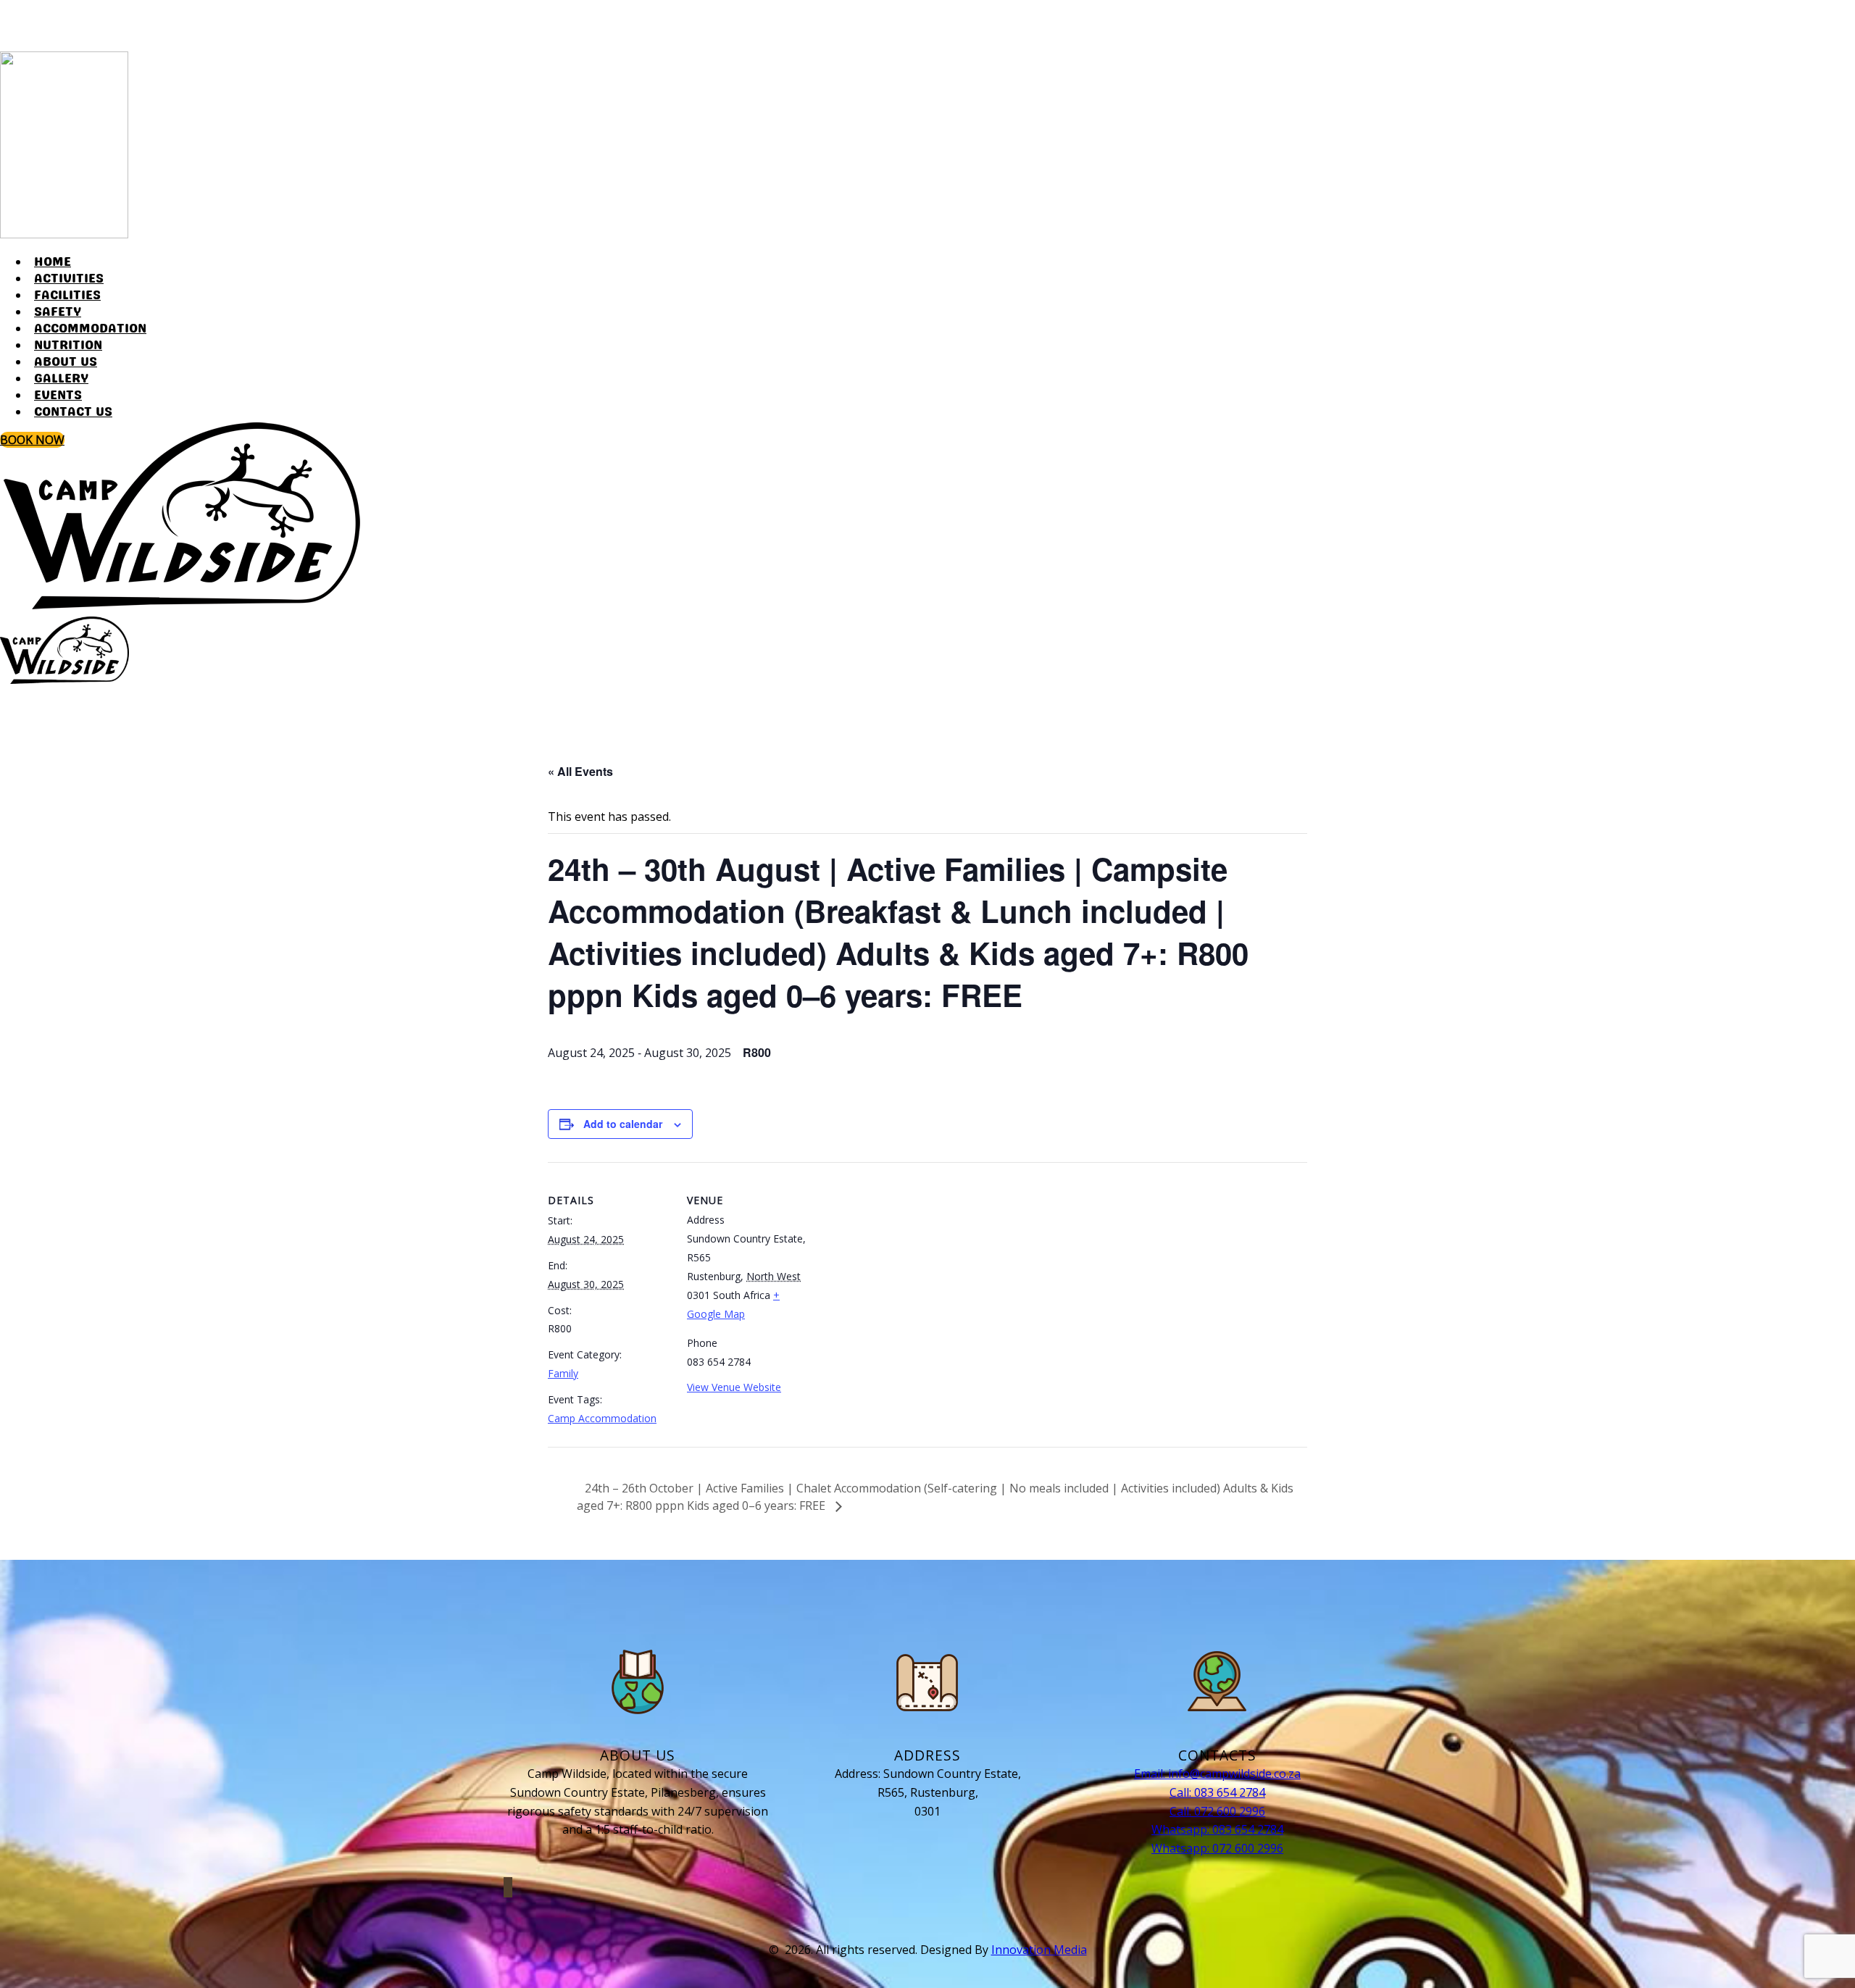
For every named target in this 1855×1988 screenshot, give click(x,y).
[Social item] (7, 29)
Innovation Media (1039, 1950)
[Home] (182, 605)
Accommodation (90, 329)
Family (563, 1373)
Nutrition (68, 346)
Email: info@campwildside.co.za (1217, 1774)
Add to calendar (623, 1124)
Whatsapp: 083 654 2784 (1217, 1829)
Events (58, 396)
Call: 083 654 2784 (1217, 1792)
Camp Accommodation (602, 1418)
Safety (58, 312)
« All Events (580, 771)
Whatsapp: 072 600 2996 (1217, 1848)
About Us (66, 362)
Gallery (61, 379)
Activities (69, 279)
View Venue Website (734, 1387)
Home (53, 262)
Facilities (67, 296)
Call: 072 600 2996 (1217, 1811)
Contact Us (73, 412)
